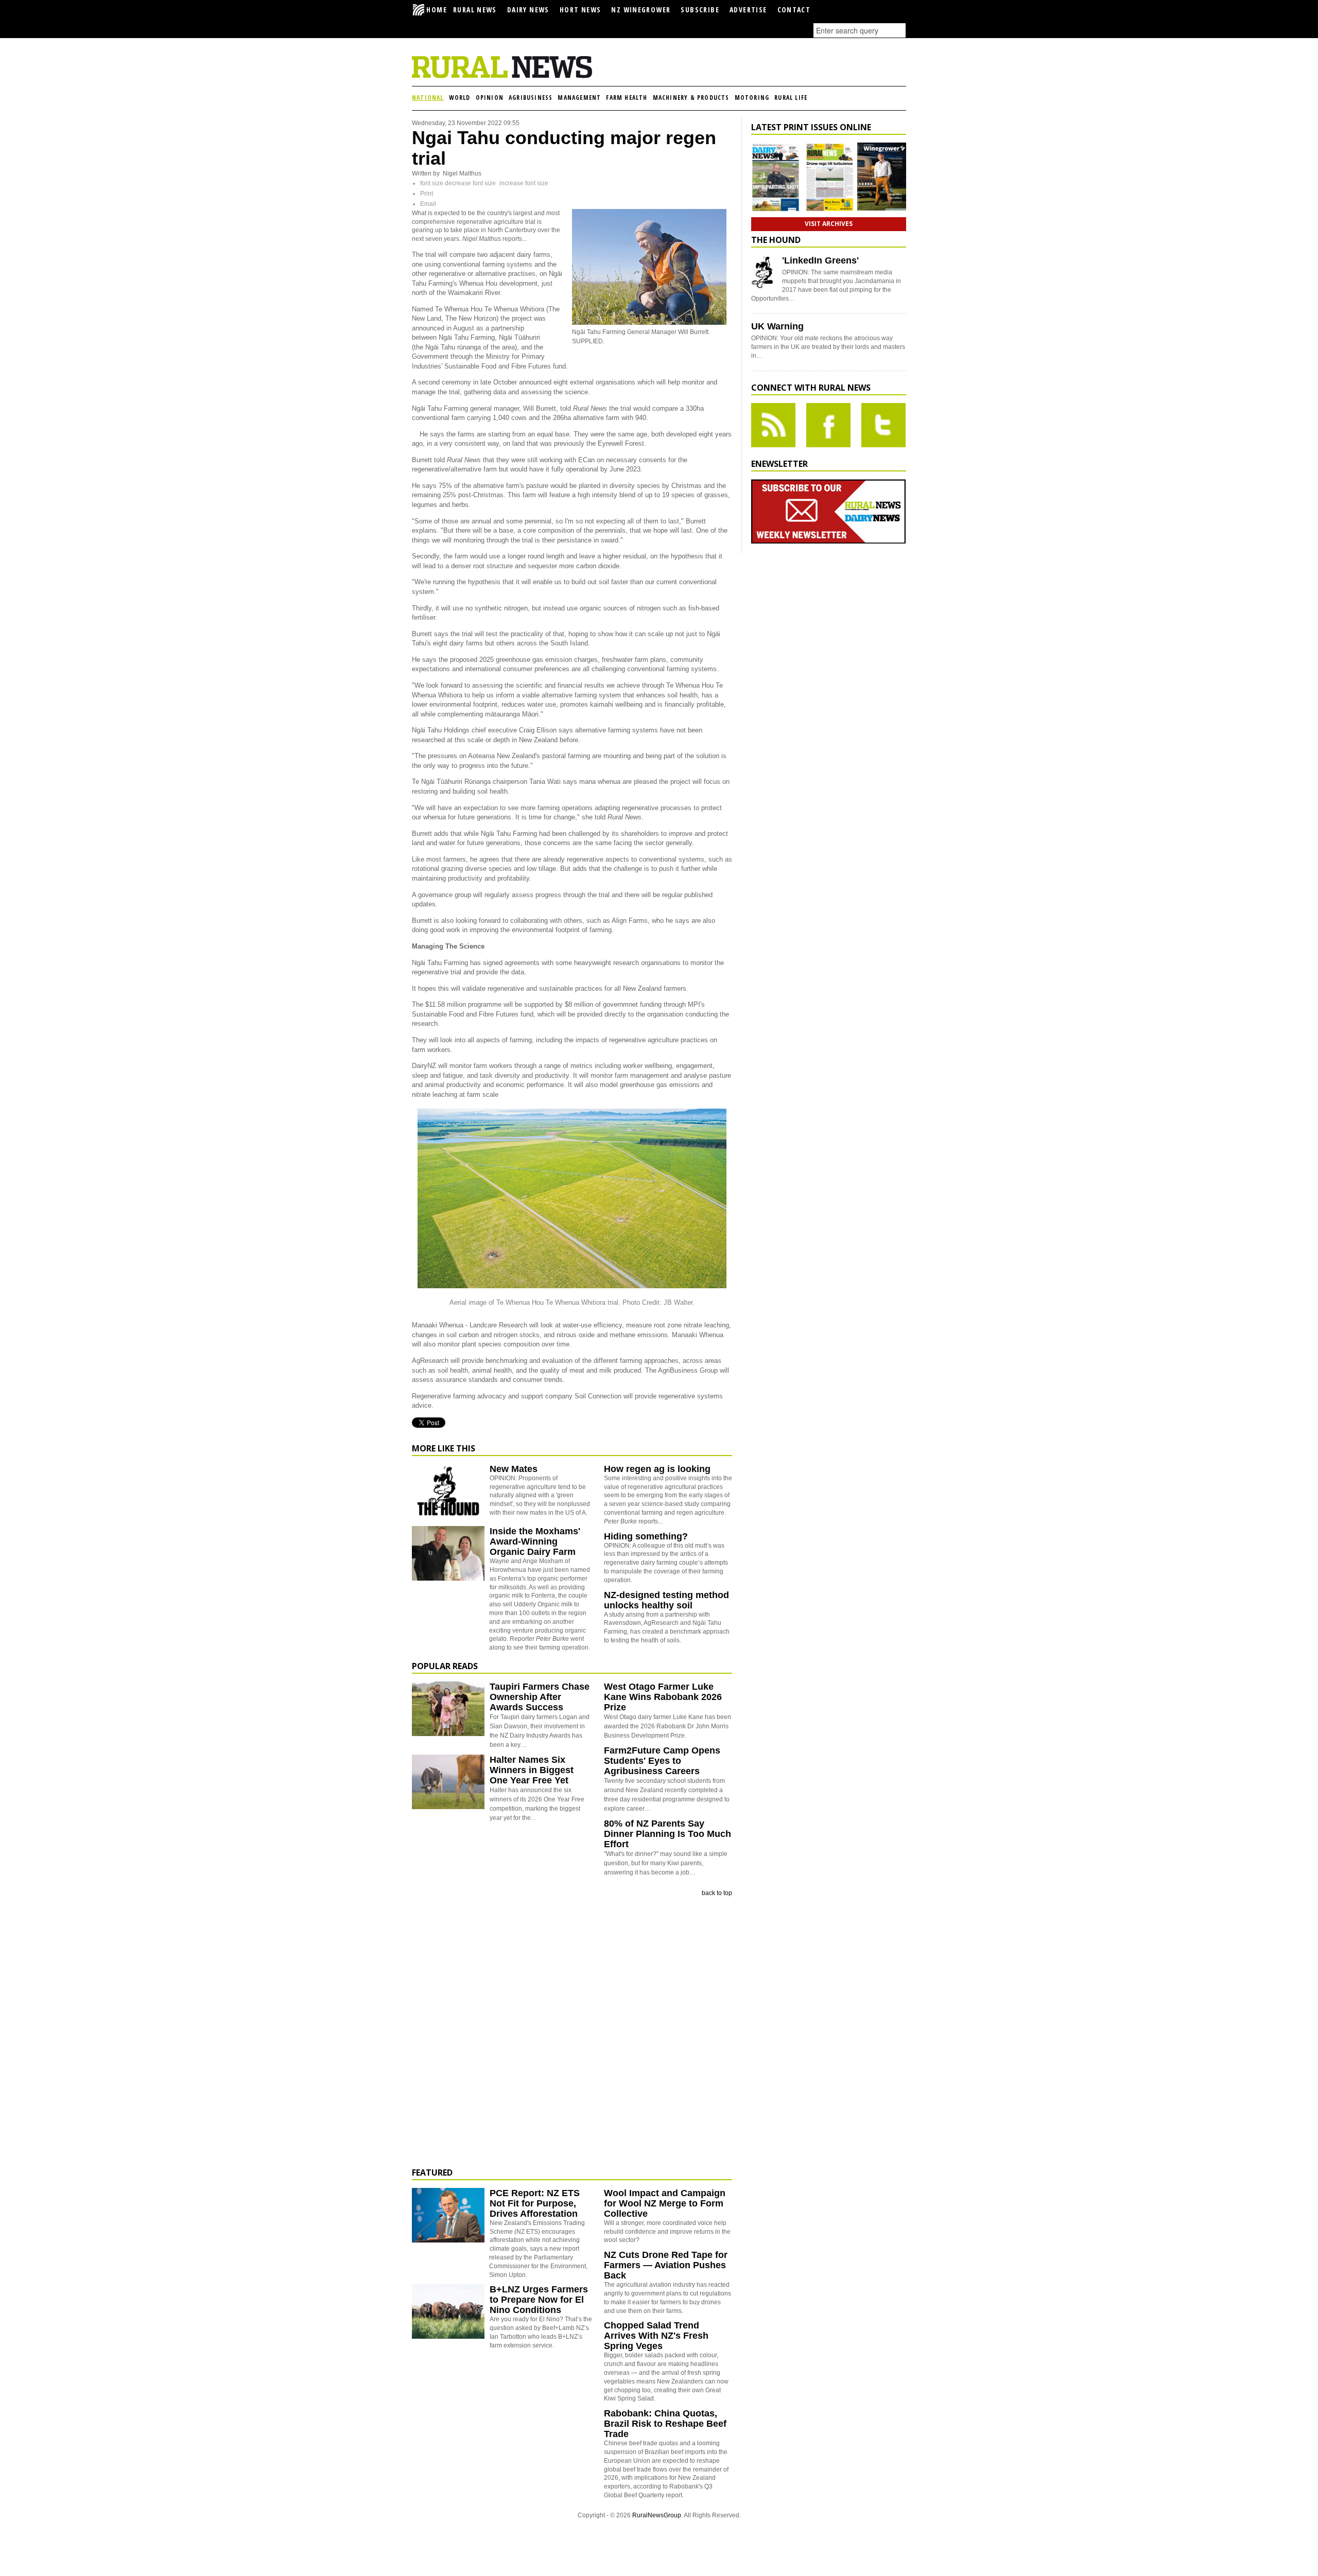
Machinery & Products (691, 98)
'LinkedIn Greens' (820, 260)
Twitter (883, 425)
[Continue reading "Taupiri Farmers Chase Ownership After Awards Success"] (448, 1709)
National (428, 98)
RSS (773, 425)
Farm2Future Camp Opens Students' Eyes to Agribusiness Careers (662, 1761)
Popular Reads (445, 1666)
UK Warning (777, 326)
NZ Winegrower (641, 10)
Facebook (828, 425)
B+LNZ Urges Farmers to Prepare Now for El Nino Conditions (539, 2300)
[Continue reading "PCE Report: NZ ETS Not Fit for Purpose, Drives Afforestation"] (448, 2215)
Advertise (748, 10)
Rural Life (791, 98)
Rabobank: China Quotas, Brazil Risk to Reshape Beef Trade (665, 2424)
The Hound (776, 240)
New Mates (514, 1469)
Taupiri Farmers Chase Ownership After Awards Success (540, 1697)
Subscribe (700, 10)
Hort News (580, 10)
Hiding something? (646, 1536)
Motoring (752, 98)
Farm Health (627, 98)
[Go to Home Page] (502, 76)
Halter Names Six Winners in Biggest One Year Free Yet (532, 1770)
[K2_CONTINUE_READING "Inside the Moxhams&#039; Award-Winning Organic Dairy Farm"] (448, 1579)
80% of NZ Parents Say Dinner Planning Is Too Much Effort (667, 1834)
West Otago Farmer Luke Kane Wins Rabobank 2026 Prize (663, 1697)
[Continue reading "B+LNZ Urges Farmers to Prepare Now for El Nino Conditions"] (448, 2311)
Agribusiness (531, 98)
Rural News (475, 10)
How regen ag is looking (657, 1469)
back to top (717, 1893)
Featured (432, 2172)
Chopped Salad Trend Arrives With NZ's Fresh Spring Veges (656, 2336)
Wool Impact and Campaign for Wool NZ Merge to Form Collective (665, 2203)
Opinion (490, 98)
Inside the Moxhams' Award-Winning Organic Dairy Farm (535, 1541)
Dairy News (528, 10)
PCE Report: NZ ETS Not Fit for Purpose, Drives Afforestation (535, 2203)
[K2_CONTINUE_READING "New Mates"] (448, 1516)
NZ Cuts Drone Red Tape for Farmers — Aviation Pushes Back (666, 2265)
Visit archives (829, 224)
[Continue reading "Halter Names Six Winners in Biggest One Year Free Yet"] (448, 1782)
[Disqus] (572, 2032)
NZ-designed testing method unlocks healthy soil (666, 1600)
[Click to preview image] (649, 323)
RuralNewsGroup (657, 2515)
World (460, 98)
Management (579, 98)
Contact (794, 10)
